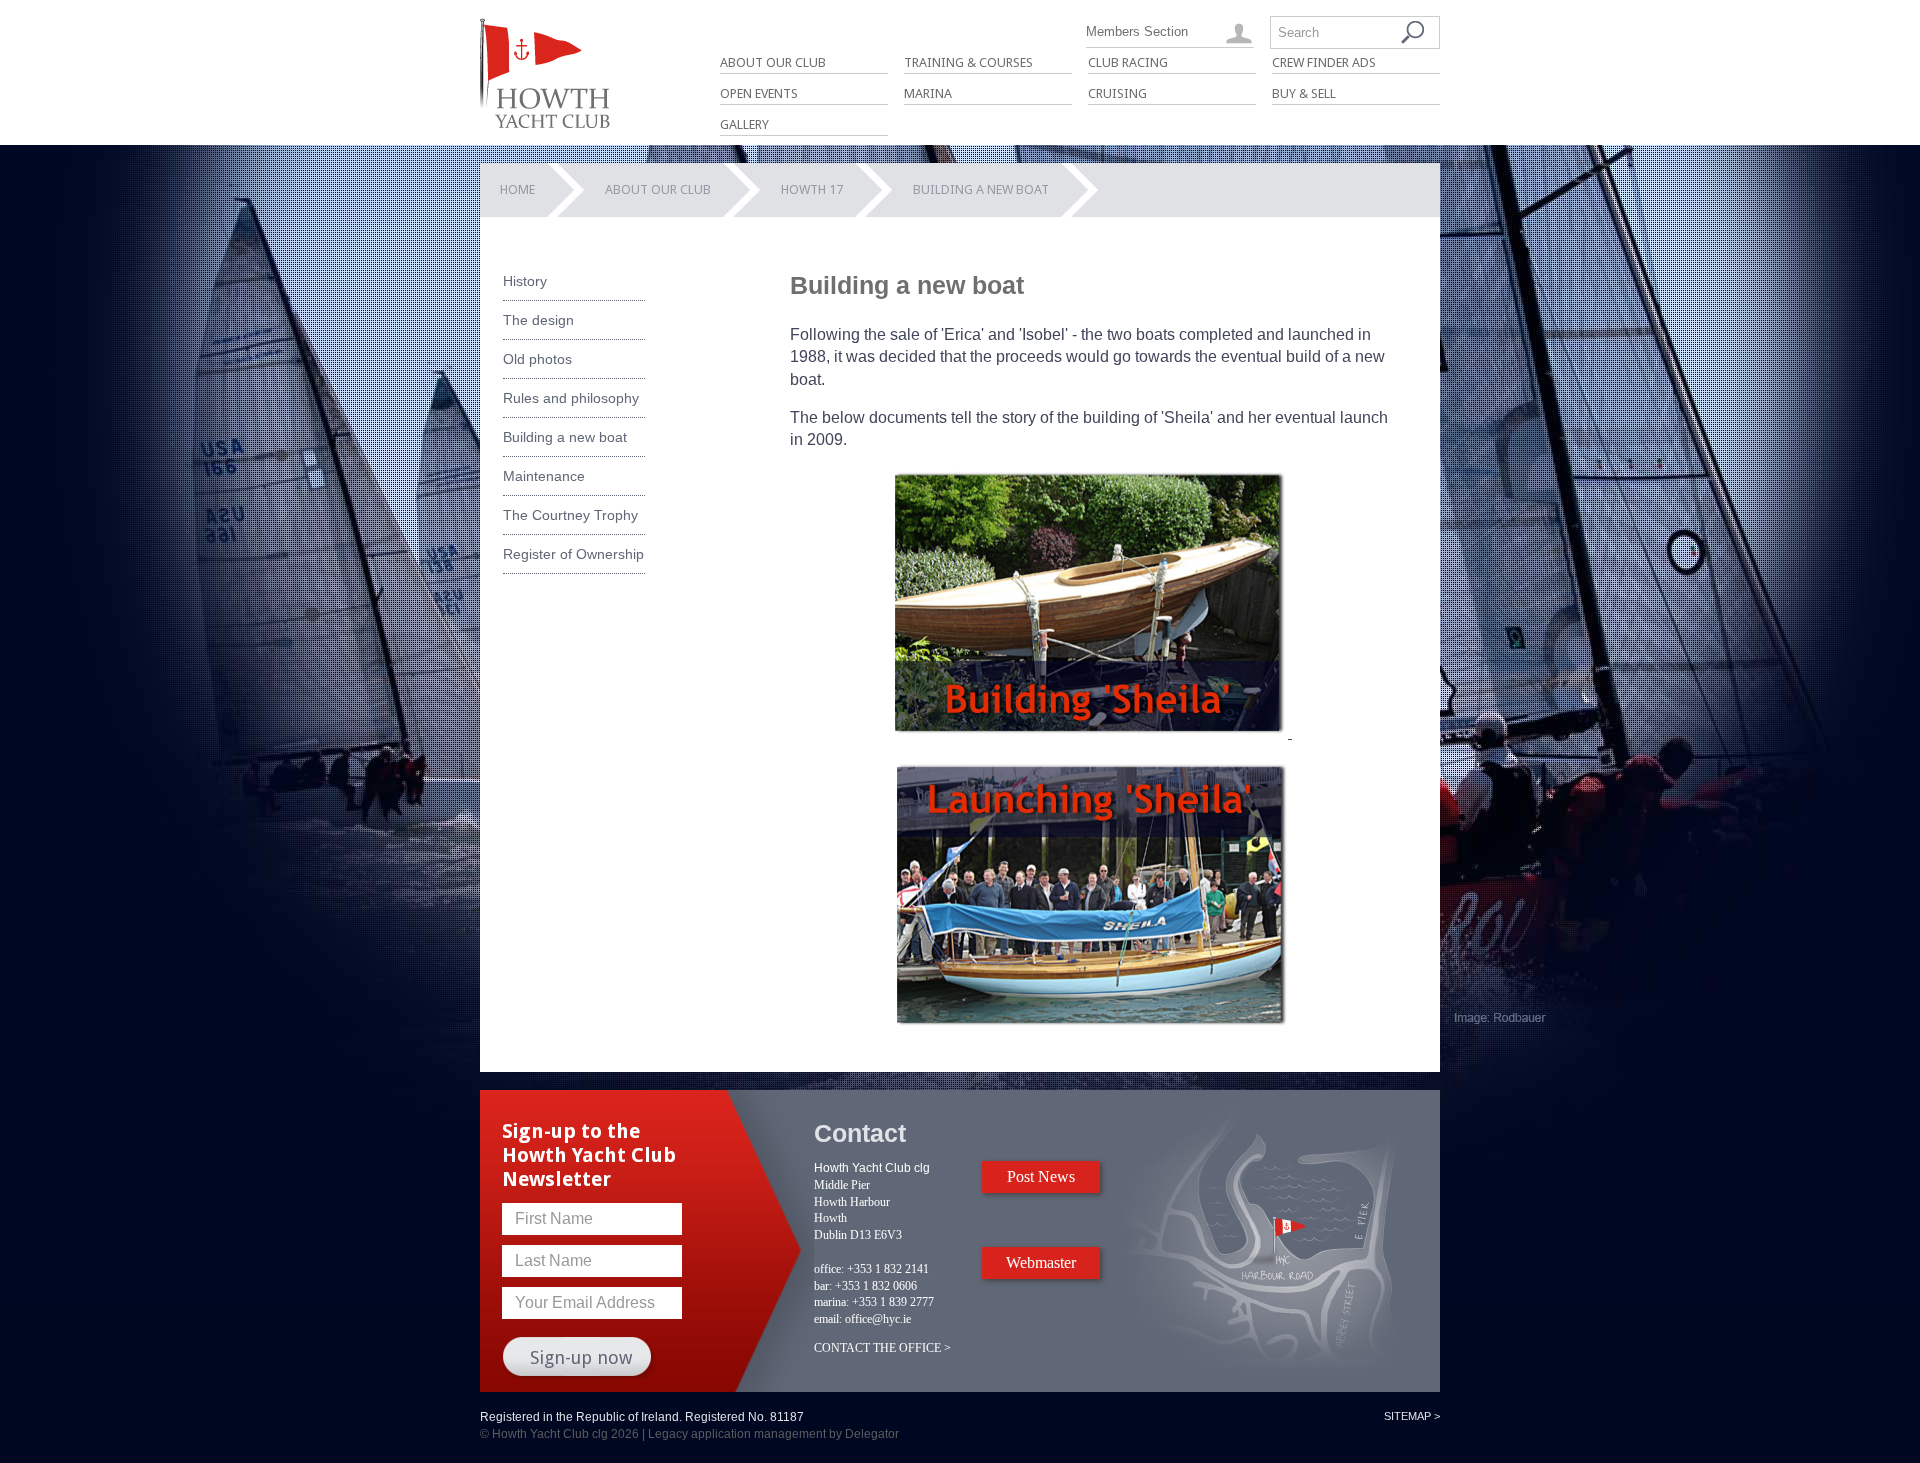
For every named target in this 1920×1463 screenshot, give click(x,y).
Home (517, 189)
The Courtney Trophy (570, 515)
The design (538, 320)
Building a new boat (565, 437)
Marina (928, 93)
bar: (823, 1286)
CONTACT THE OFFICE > (882, 1348)
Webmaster (1041, 1262)
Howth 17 (812, 189)
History (525, 281)
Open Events (759, 93)
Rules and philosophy (571, 398)
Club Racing (1128, 62)
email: (828, 1319)
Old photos (537, 359)
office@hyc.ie (878, 1319)
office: (829, 1269)
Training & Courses (968, 62)
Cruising (1117, 93)
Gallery (744, 124)
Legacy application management (737, 1434)
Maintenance (544, 476)
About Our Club (773, 62)
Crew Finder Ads (1324, 62)
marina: (831, 1302)
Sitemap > (1412, 1416)
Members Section (1137, 31)
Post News (1041, 1176)
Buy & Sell (1304, 93)
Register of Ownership (573, 554)
